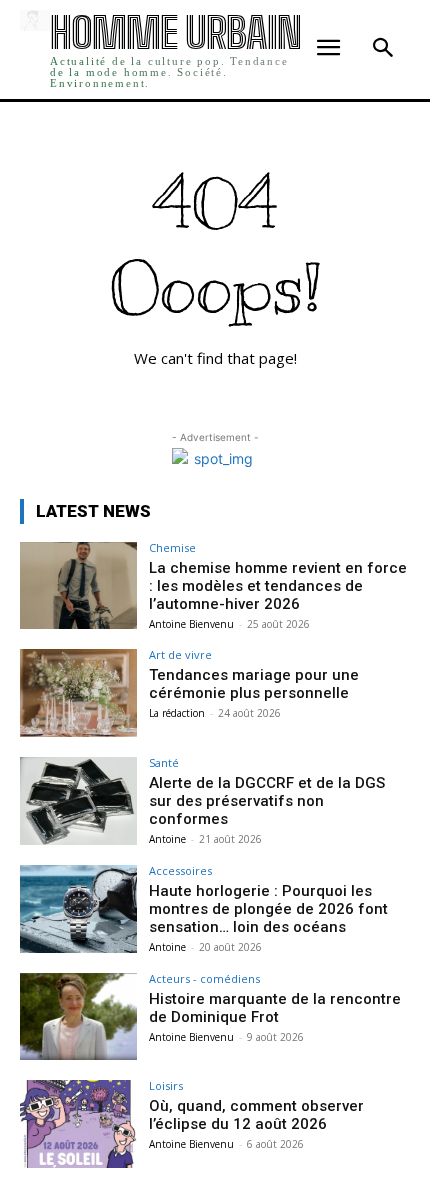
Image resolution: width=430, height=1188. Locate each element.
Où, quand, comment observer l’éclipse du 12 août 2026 (256, 1115)
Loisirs (166, 1085)
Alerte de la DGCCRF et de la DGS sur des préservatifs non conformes (267, 801)
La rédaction (177, 713)
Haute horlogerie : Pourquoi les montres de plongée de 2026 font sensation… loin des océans (268, 909)
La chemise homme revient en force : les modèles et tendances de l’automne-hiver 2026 (278, 586)
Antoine (167, 839)
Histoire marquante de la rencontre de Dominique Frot (275, 1008)
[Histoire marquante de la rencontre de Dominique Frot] (78, 1017)
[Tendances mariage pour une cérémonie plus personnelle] (78, 693)
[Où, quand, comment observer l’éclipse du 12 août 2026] (78, 1124)
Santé (164, 762)
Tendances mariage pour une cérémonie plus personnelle (254, 684)
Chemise (172, 547)
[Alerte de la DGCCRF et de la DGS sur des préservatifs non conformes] (78, 801)
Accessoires (180, 870)
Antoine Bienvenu (191, 624)
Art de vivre (180, 654)
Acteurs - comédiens (204, 978)
